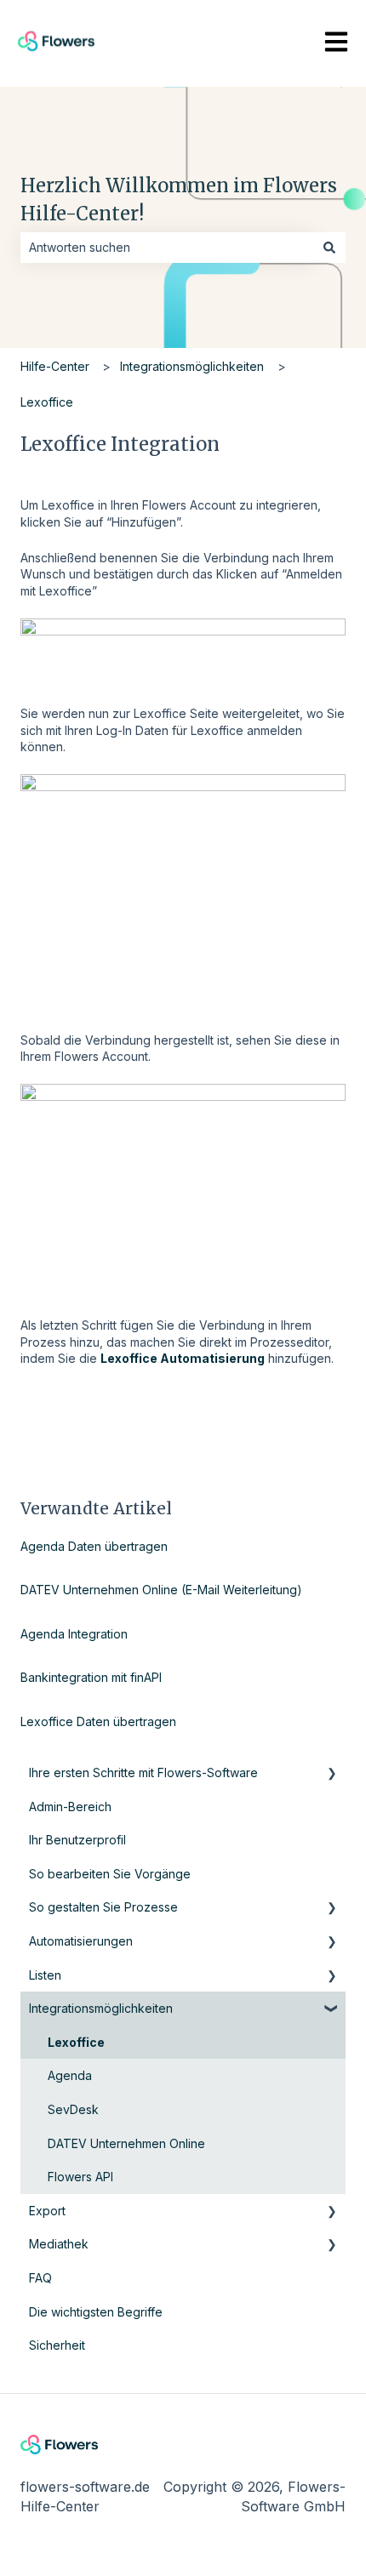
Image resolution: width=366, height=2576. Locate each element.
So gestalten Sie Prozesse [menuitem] (103, 1907)
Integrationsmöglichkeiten (192, 366)
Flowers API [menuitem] (80, 2177)
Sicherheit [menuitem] (57, 2345)
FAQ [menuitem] (40, 2278)
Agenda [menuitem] (70, 2075)
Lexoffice (47, 402)
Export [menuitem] (47, 2211)
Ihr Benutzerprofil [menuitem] (77, 1840)
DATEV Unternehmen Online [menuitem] (126, 2143)
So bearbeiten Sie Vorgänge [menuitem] (110, 1874)
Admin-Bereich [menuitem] (70, 1807)
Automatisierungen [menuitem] (81, 1941)
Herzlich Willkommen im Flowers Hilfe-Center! (179, 199)
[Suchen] (329, 248)
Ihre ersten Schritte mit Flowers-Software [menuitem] (143, 1772)
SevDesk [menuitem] (73, 2109)
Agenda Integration (74, 1634)
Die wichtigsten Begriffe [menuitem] (96, 2312)
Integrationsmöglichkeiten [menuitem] (101, 2008)
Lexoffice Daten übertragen (98, 1721)
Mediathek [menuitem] (59, 2244)
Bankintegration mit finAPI (91, 1677)
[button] (332, 1775)
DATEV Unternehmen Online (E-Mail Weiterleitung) (161, 1590)
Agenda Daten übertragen (94, 1546)
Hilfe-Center (55, 366)
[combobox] (167, 248)
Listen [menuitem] (45, 1975)
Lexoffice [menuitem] (76, 2042)
